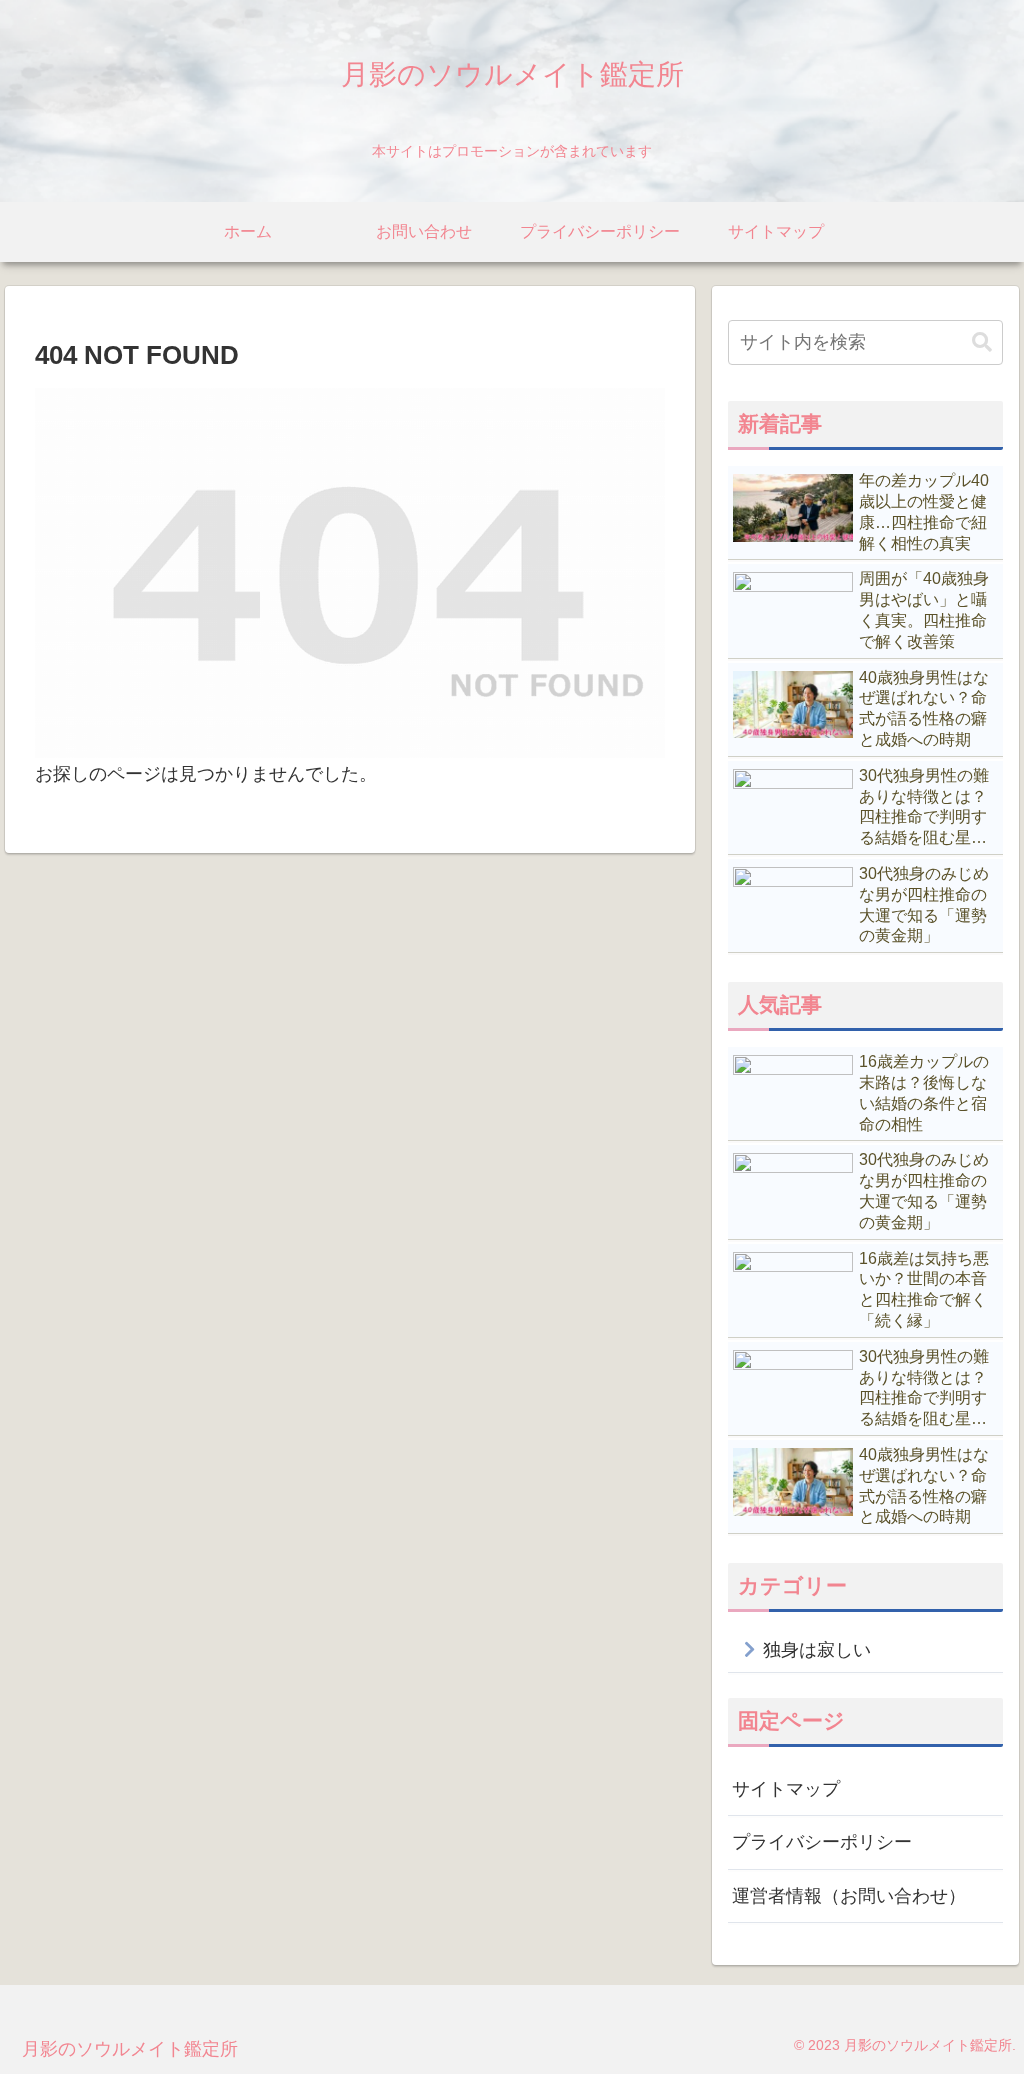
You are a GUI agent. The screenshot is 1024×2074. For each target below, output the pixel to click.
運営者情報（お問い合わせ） (849, 1896)
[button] (982, 342)
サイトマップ (786, 1789)
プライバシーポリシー (822, 1842)
